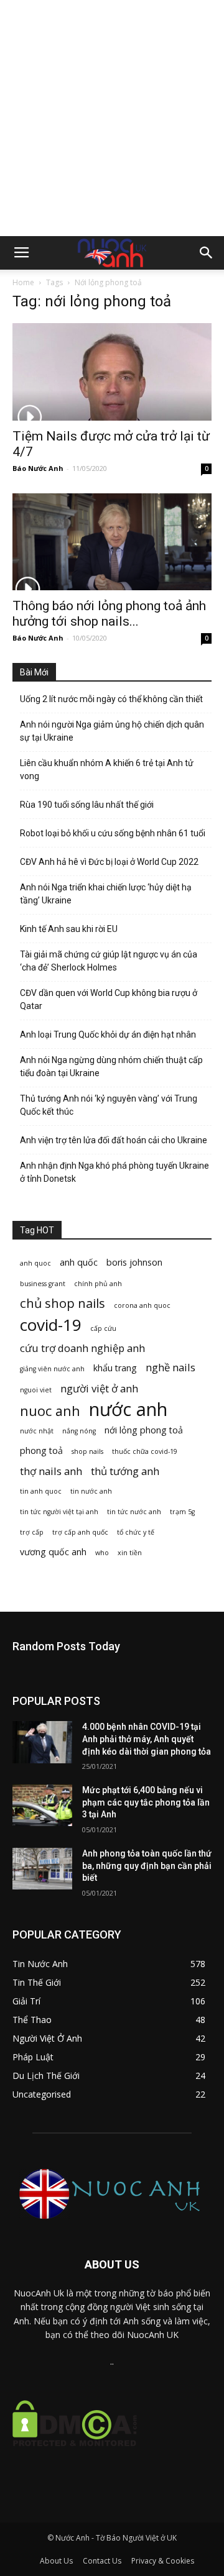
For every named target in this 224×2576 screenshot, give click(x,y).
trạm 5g (182, 1512)
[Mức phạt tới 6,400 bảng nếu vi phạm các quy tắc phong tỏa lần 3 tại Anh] (42, 1805)
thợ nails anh (51, 1471)
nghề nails (170, 1367)
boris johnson (134, 1262)
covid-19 (51, 1325)
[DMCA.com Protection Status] (75, 2456)
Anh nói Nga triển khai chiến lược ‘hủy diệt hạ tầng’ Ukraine (106, 894)
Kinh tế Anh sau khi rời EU (69, 929)
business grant (43, 1284)
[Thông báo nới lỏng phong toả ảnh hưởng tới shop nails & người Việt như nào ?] (112, 542)
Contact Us (102, 2561)
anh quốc (79, 1262)
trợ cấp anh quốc (80, 1532)
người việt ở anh (99, 1388)
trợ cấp (32, 1532)
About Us (56, 2561)
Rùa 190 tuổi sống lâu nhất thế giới (87, 805)
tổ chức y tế (136, 1532)
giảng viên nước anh (52, 1369)
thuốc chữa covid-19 (145, 1451)
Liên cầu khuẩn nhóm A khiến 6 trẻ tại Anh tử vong (107, 770)
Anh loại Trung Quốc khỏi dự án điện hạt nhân (108, 1035)
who (102, 1553)
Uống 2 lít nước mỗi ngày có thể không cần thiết (111, 699)
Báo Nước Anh (38, 468)
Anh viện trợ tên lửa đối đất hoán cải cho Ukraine (114, 1140)
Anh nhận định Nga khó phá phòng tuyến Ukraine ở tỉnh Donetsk (114, 1172)
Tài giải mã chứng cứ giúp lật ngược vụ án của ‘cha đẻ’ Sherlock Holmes (109, 961)
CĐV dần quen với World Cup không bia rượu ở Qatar (109, 999)
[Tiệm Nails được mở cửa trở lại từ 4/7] (112, 372)
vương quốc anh (53, 1552)
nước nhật (37, 1431)
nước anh (128, 1409)
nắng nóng (79, 1431)
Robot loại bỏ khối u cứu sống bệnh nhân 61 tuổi (113, 833)
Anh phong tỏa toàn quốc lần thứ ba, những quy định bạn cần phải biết (147, 1866)
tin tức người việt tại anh (59, 1512)
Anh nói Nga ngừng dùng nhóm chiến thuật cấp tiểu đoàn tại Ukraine (111, 1066)
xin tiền (130, 1553)
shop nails (87, 1451)
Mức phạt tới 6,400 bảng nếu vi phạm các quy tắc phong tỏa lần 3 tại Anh (146, 1802)
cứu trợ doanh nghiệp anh (82, 1348)
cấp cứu (103, 1328)
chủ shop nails (63, 1303)
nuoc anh (50, 1411)
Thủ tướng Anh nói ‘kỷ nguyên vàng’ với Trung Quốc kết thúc (109, 1105)
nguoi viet (36, 1390)
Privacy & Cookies (163, 2561)
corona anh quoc (142, 1305)
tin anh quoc (41, 1491)
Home (23, 282)
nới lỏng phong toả (144, 1430)
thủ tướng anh (125, 1471)
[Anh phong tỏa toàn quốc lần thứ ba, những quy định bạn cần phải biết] (42, 1869)
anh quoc (35, 1263)
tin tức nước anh (134, 1512)
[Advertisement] (112, 118)
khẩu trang (115, 1368)
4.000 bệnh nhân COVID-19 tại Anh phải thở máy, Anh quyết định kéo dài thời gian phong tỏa (147, 1739)
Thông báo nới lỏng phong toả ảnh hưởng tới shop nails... (109, 614)
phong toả (41, 1450)
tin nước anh (91, 1491)
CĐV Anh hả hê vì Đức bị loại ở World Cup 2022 (109, 862)
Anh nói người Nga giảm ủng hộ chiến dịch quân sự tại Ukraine (112, 731)
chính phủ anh (98, 1284)
